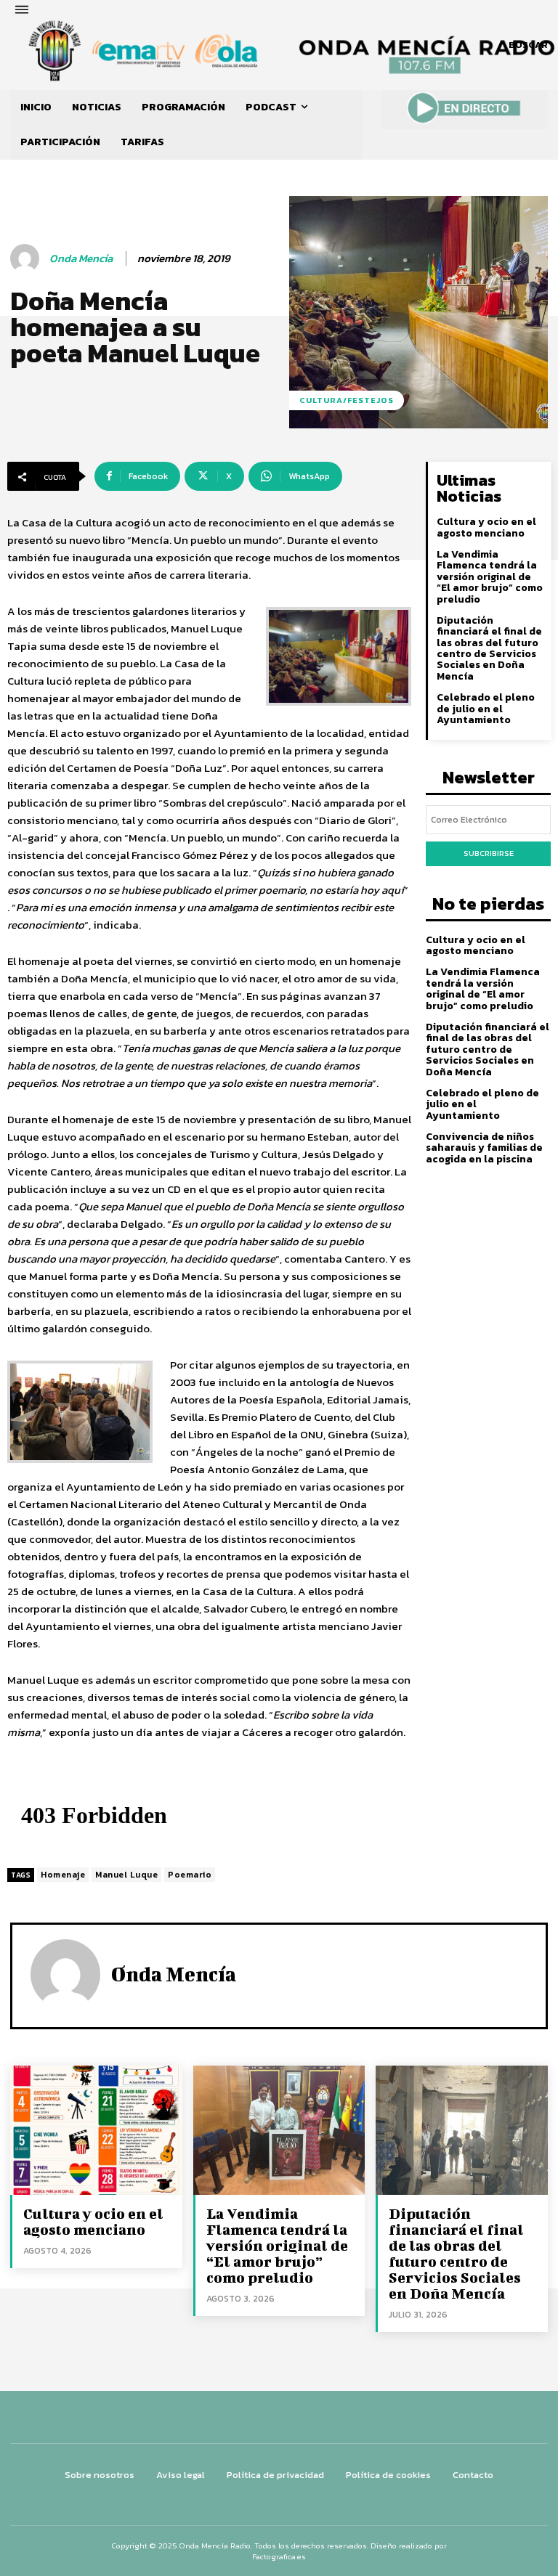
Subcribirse (489, 853)
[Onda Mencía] (27, 258)
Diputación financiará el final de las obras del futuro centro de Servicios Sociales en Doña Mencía (489, 648)
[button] (528, 45)
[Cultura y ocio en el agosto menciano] (96, 2130)
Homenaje (63, 1875)
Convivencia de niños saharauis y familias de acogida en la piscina (484, 1148)
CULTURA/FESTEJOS (347, 400)
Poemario (190, 1875)
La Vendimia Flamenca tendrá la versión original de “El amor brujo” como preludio (490, 577)
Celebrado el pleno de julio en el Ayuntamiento (486, 709)
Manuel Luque (126, 1875)
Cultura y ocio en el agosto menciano (486, 527)
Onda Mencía (81, 258)
